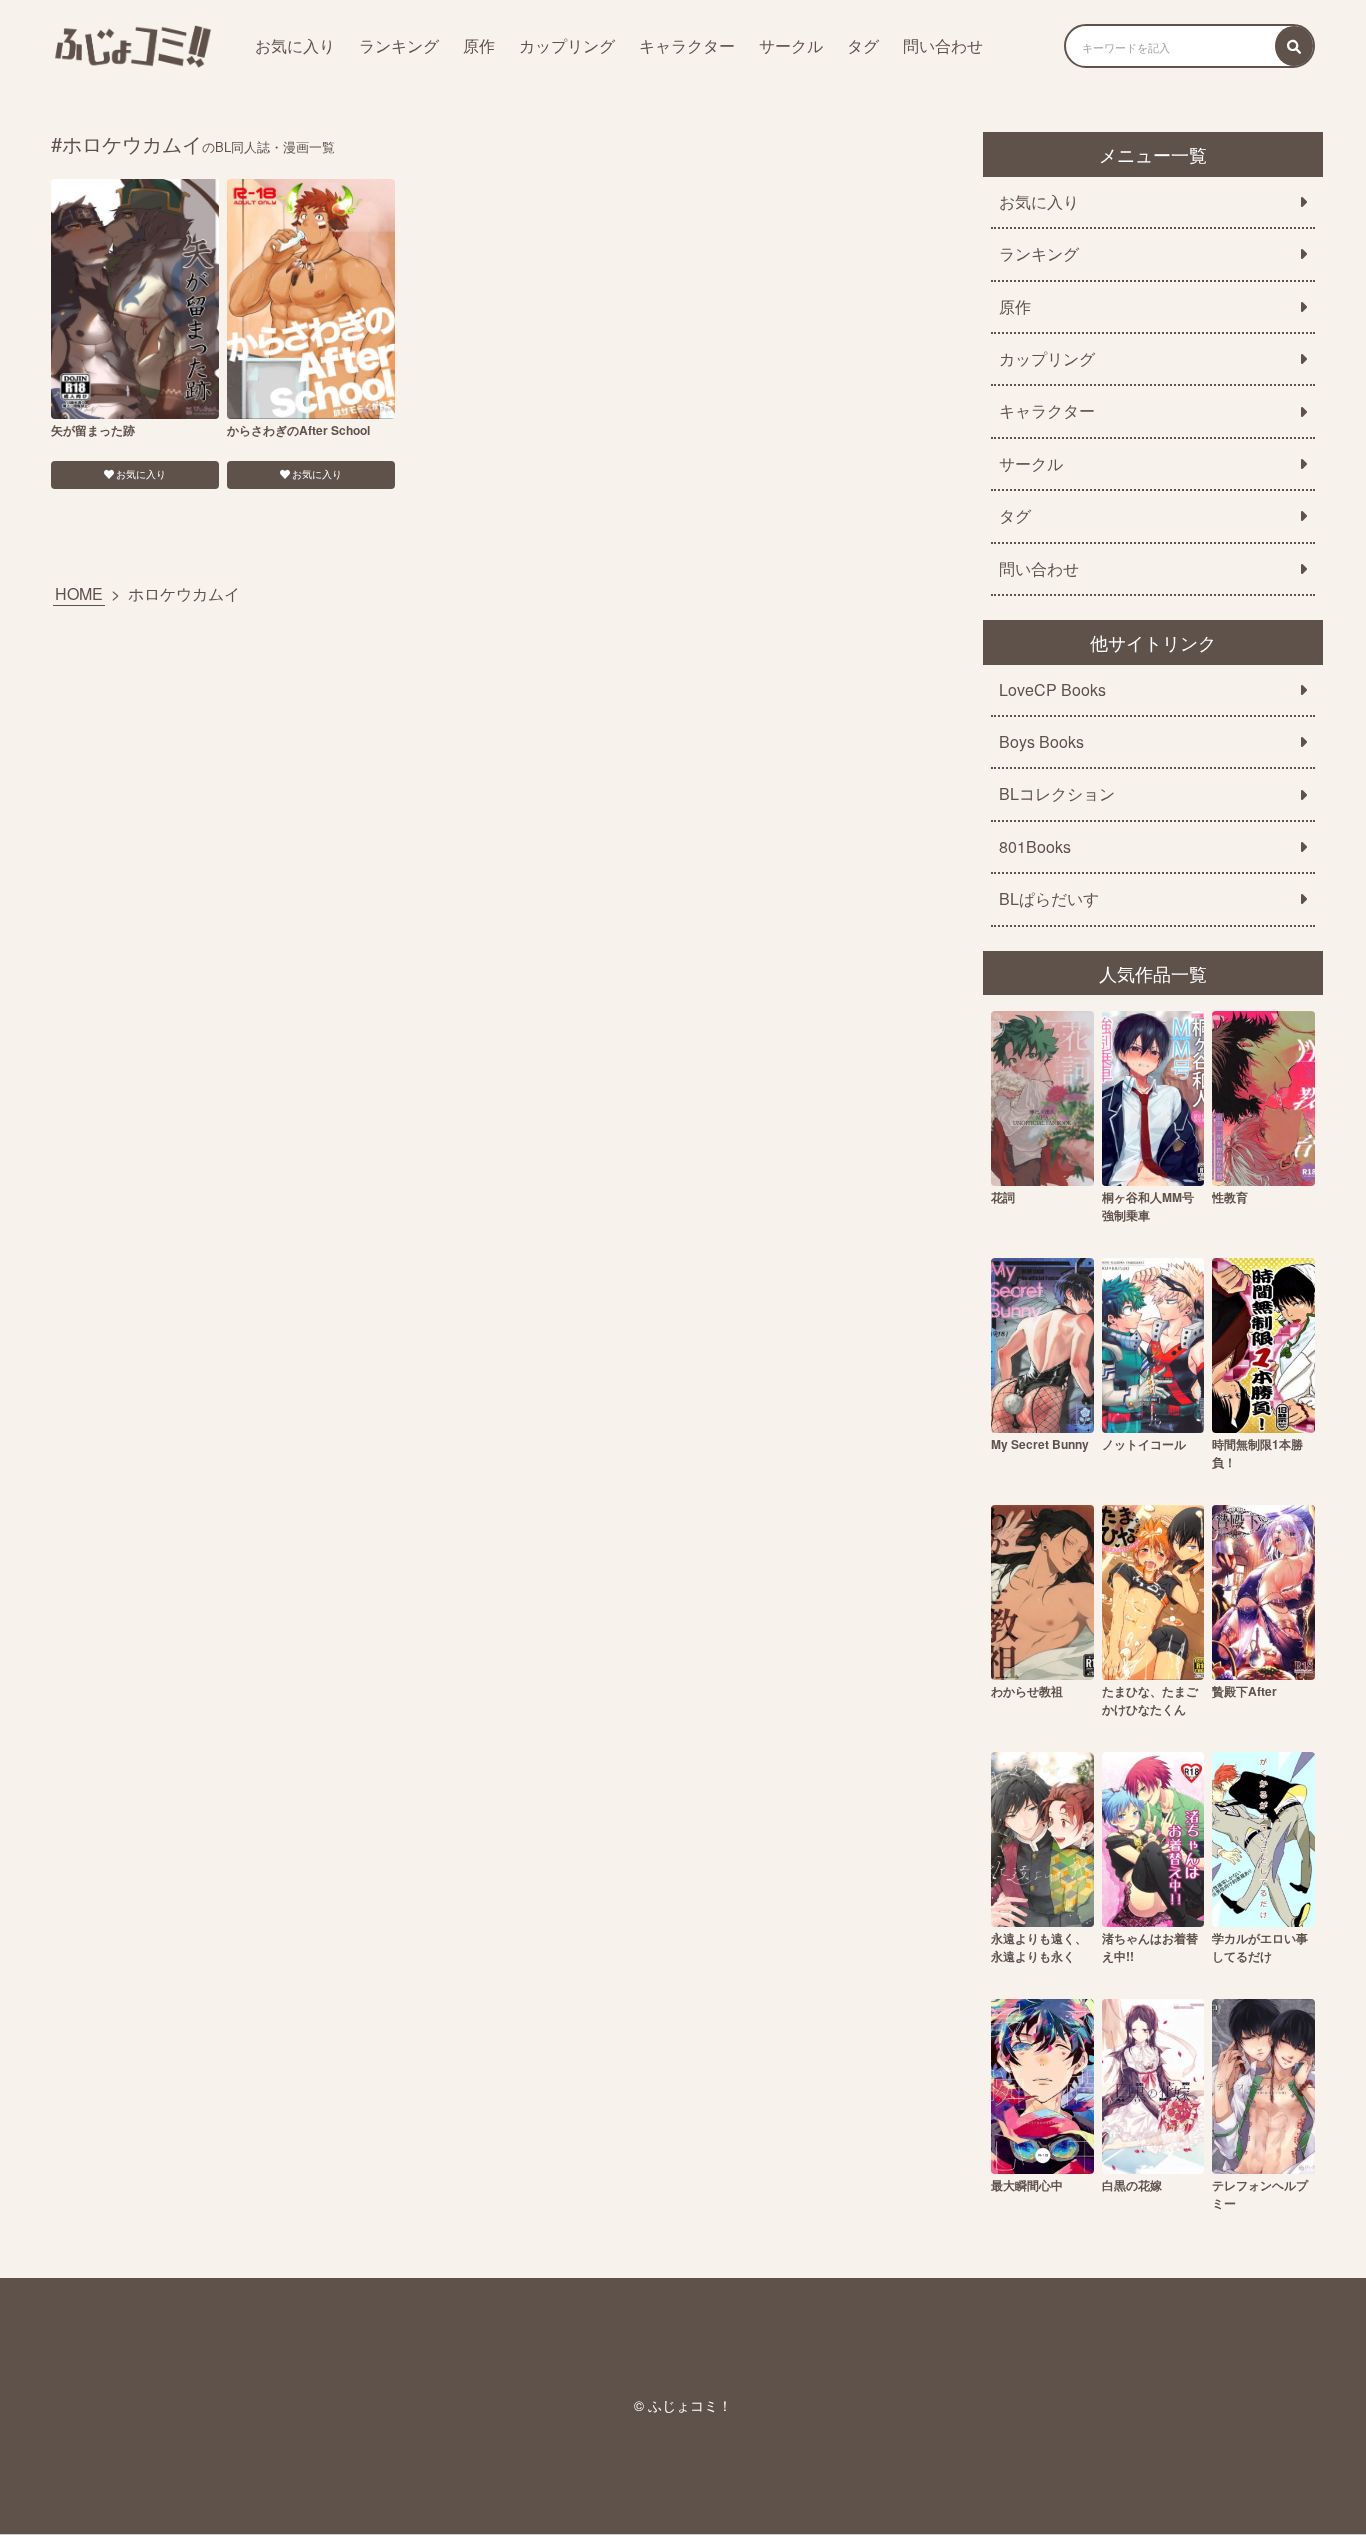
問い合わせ (943, 45)
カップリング (567, 45)
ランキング (399, 45)
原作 (479, 45)
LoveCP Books (1052, 690)
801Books (1035, 847)
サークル (791, 45)
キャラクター (687, 45)
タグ (863, 45)
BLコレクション (1057, 794)
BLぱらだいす (1049, 899)
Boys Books (1041, 742)
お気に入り (295, 45)
